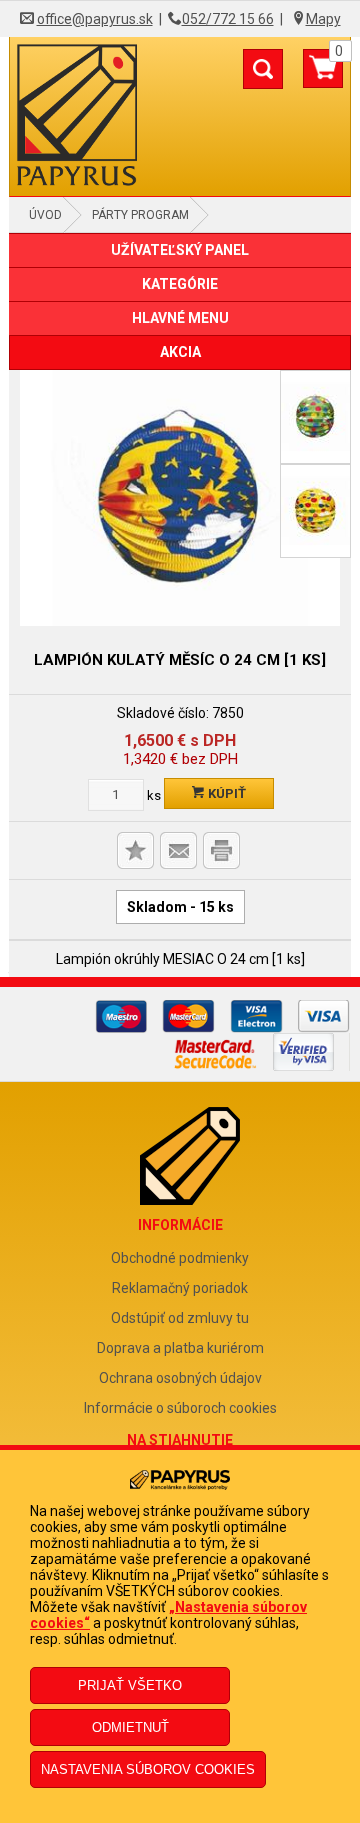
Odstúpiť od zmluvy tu (180, 1318)
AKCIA (180, 352)
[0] (323, 76)
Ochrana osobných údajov (180, 1378)
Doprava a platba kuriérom (180, 1348)
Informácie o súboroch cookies (180, 1408)
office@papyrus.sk (95, 19)
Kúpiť (225, 793)
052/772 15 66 (228, 19)
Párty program (140, 215)
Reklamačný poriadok (180, 1288)
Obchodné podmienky (180, 1258)
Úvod (45, 215)
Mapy (323, 19)
